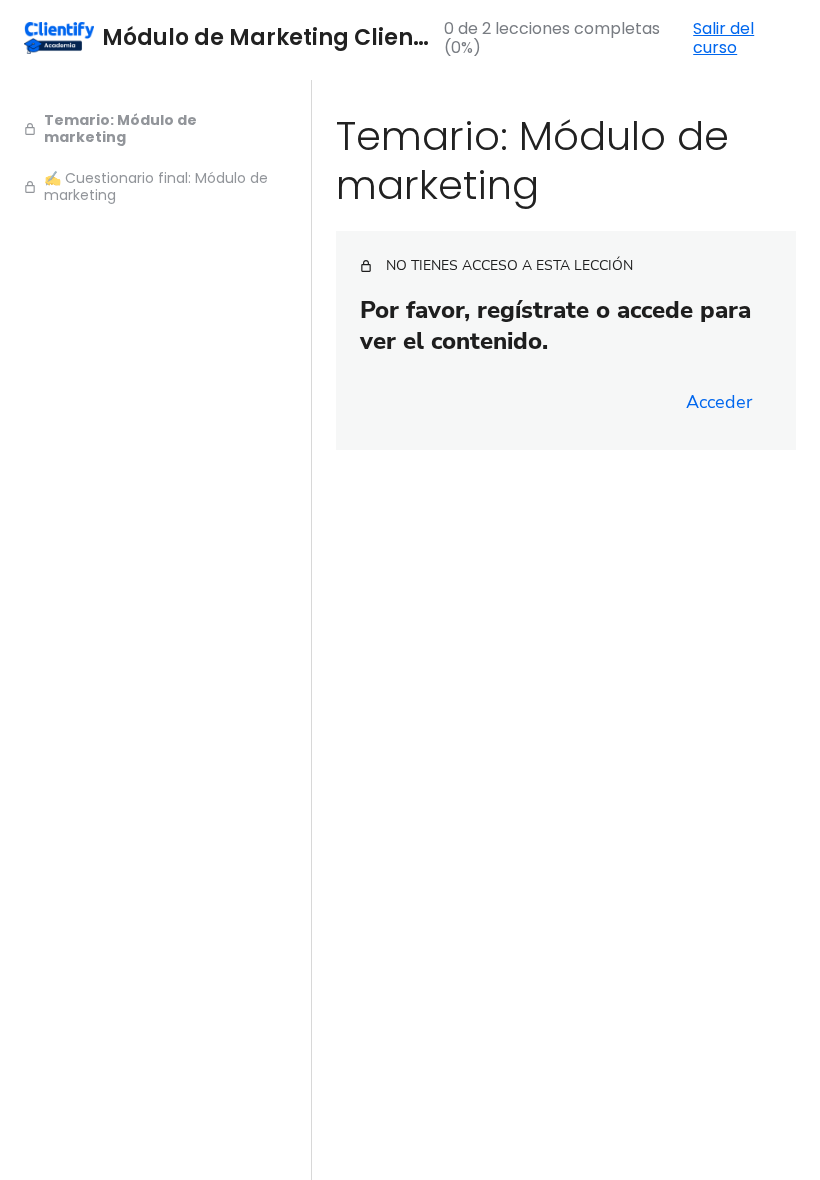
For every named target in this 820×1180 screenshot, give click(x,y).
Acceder (719, 402)
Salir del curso (723, 38)
